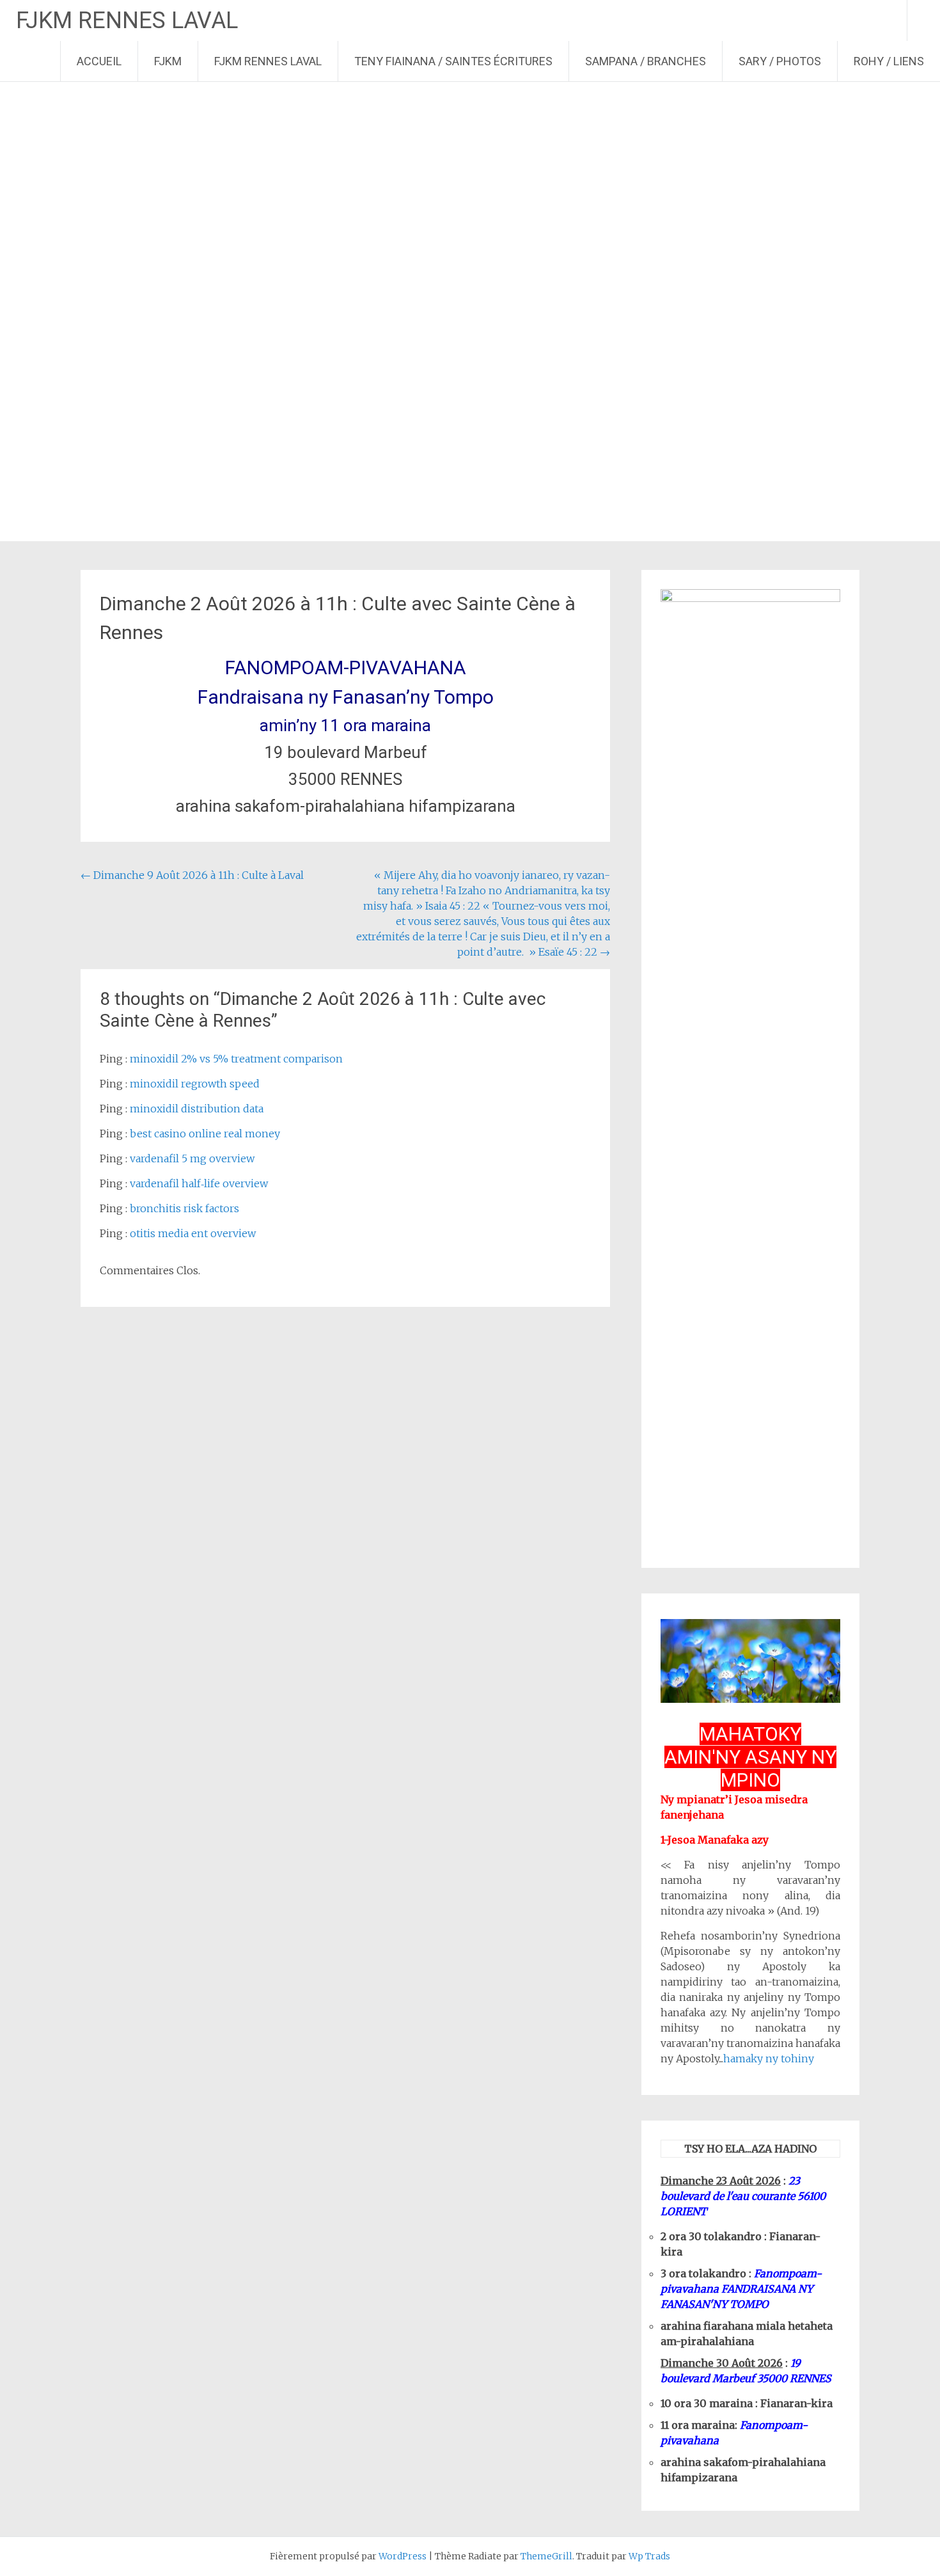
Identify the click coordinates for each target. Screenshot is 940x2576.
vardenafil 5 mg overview (192, 1158)
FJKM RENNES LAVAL (127, 20)
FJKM (168, 61)
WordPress (403, 2556)
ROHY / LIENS (889, 61)
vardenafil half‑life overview (199, 1183)
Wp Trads (649, 2556)
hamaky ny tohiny (769, 2058)
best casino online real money (205, 1134)
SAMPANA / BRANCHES (646, 61)
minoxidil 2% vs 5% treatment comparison (236, 1059)
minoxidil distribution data (197, 1109)
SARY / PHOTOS (780, 61)
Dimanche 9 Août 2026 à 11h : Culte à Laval (192, 875)
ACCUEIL (99, 61)
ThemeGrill (546, 2556)
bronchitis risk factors (184, 1208)
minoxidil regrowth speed (195, 1084)
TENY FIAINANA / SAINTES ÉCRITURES (453, 61)
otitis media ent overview (193, 1233)
